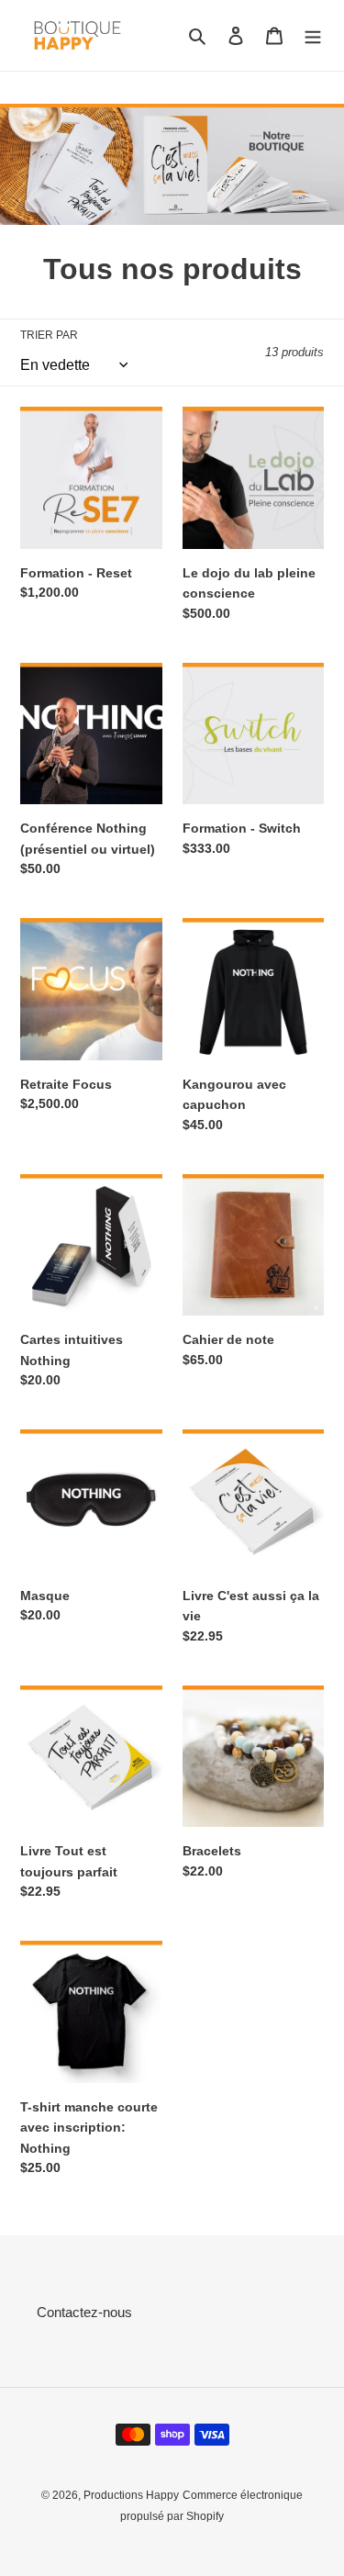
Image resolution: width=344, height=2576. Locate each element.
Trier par (49, 335)
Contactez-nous (84, 2312)
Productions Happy (131, 2495)
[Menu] (313, 35)
